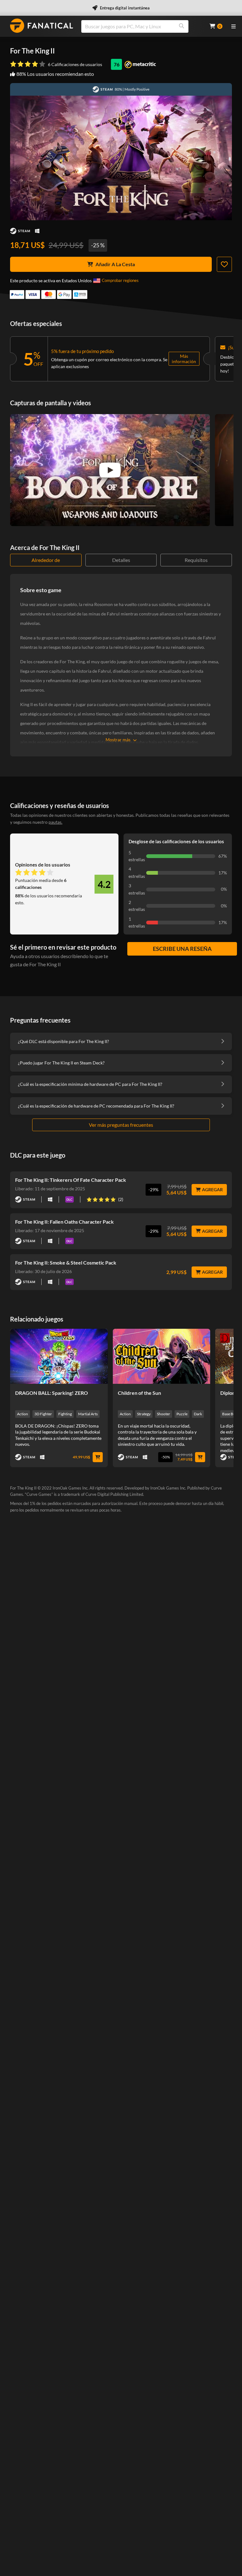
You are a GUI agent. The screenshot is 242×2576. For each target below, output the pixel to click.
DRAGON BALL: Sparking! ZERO (52, 1393)
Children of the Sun (139, 1393)
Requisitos (196, 560)
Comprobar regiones (120, 280)
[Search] (181, 26)
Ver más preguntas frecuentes (121, 1125)
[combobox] (141, 26)
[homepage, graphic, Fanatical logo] (42, 26)
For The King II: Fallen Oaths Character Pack (64, 1222)
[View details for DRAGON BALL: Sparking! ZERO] (59, 1356)
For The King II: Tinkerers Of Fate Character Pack (71, 1180)
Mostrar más (118, 740)
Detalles (121, 560)
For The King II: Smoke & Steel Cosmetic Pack (66, 1263)
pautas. (55, 822)
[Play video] (110, 470)
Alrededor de (46, 560)
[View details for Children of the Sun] (162, 1356)
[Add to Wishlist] (224, 264)
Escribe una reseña (182, 949)
